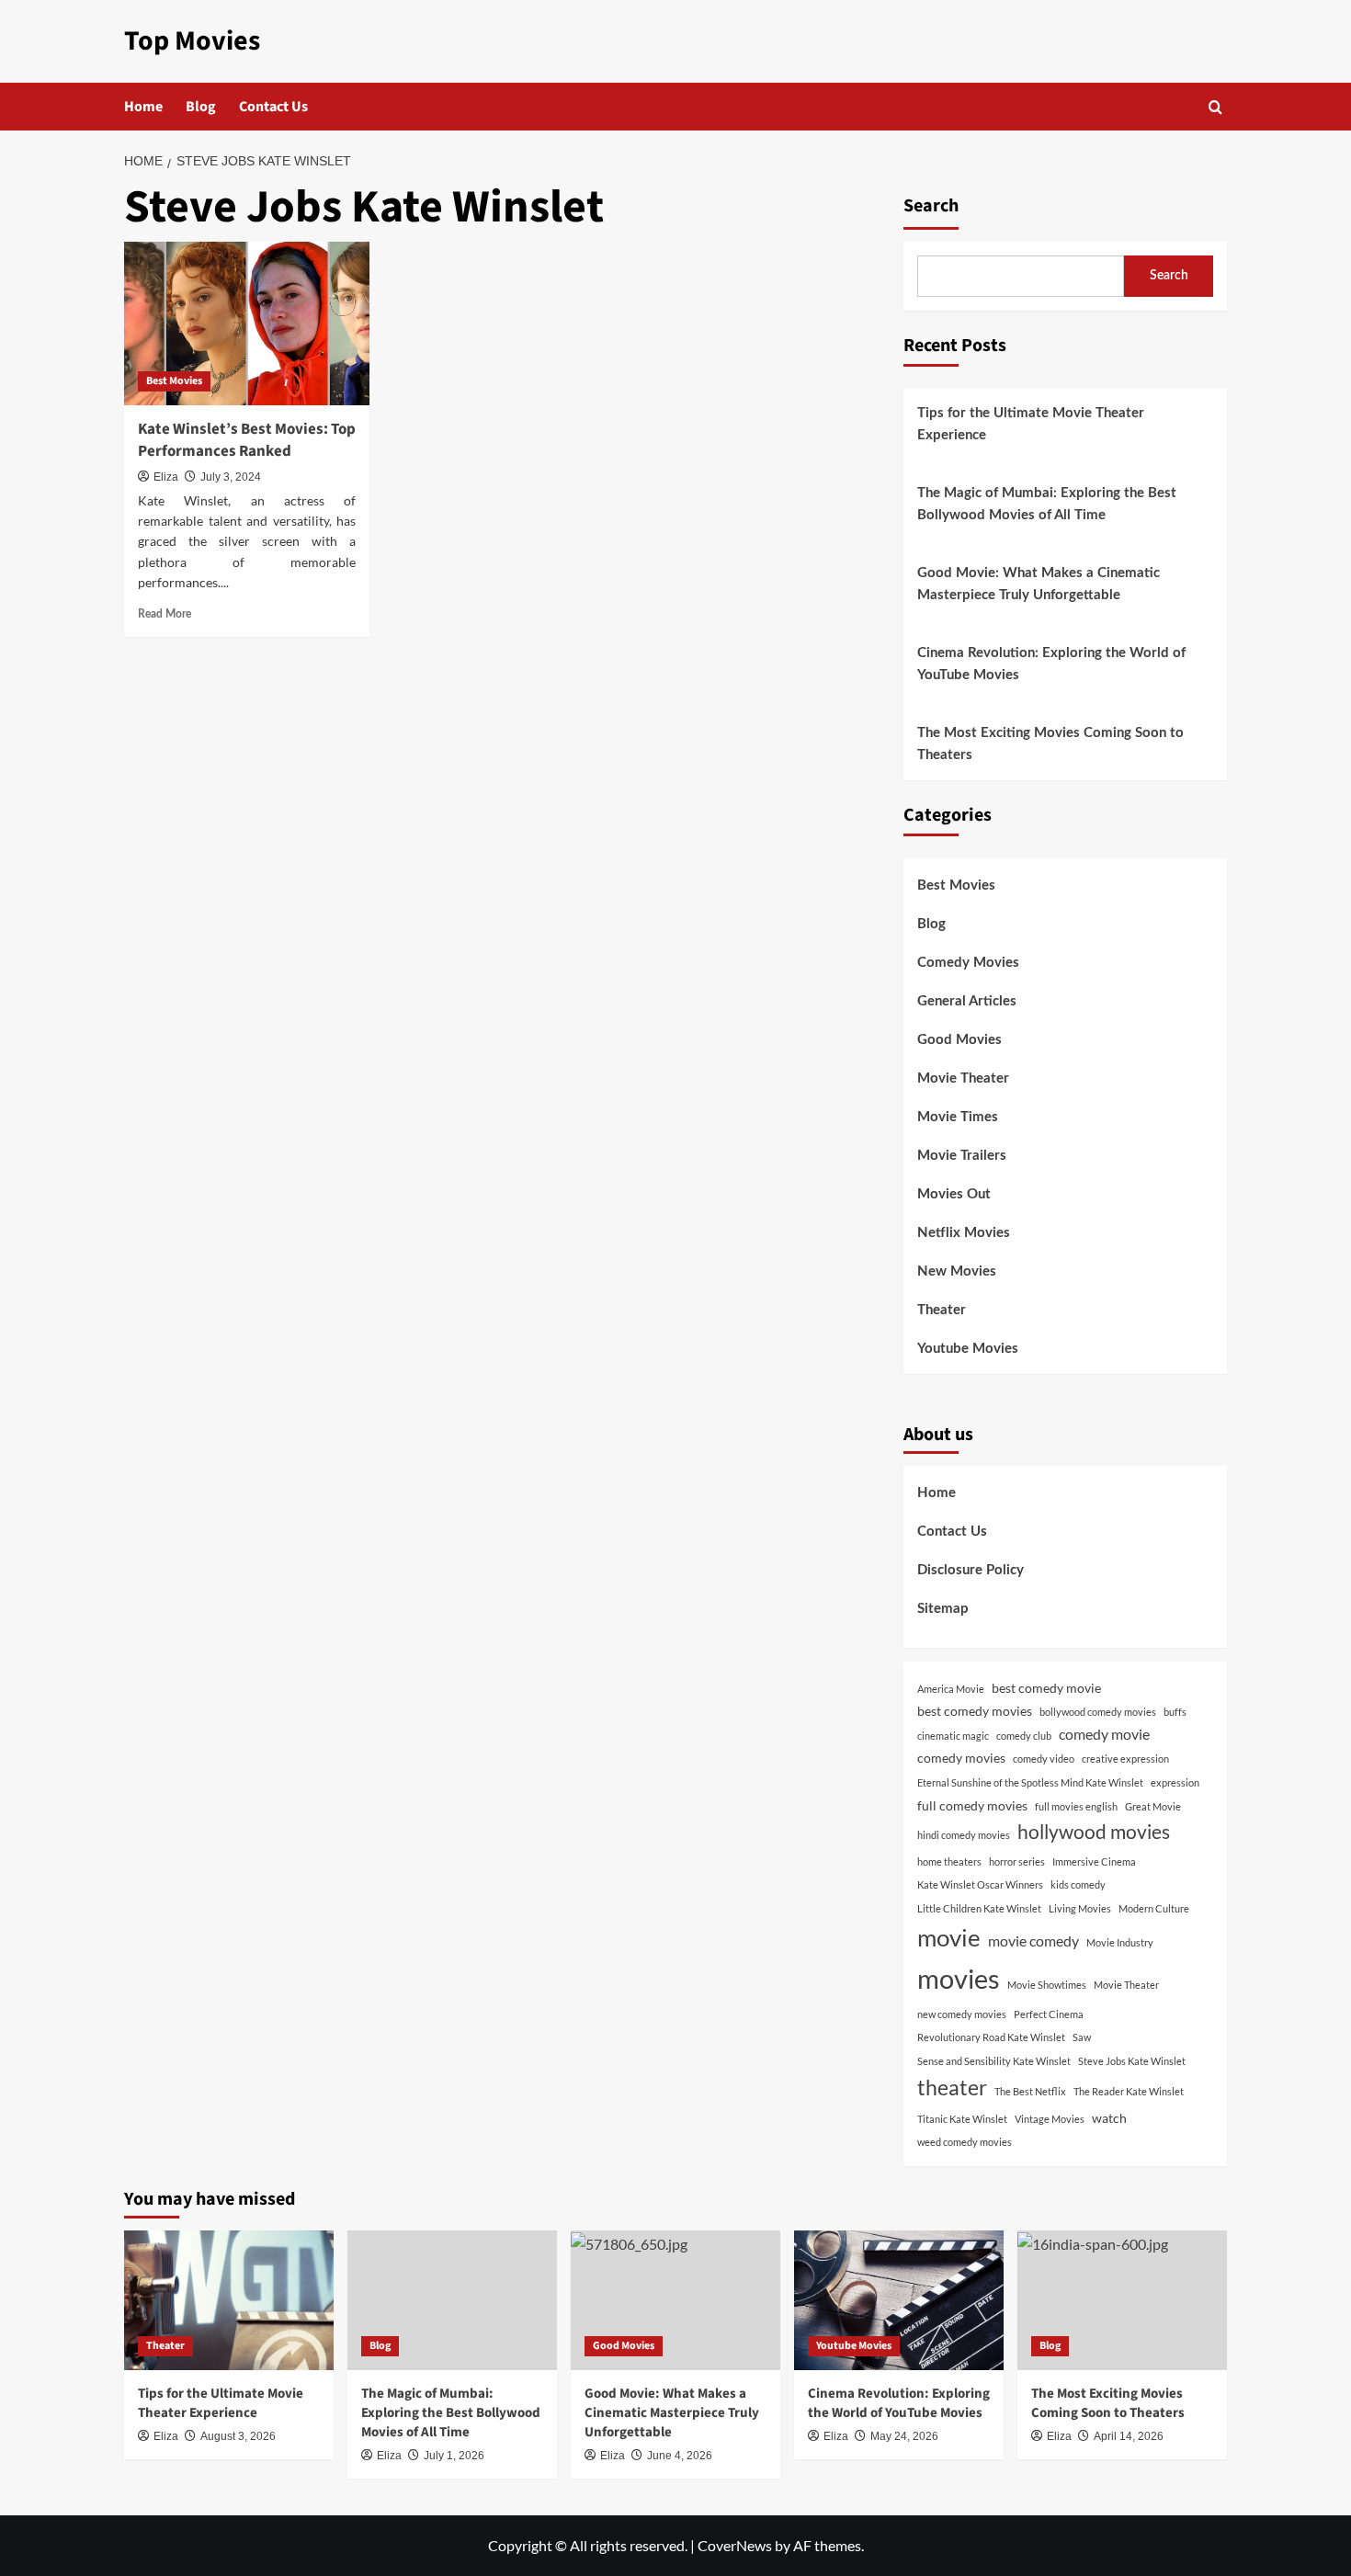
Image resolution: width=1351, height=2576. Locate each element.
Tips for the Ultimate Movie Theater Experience (1031, 424)
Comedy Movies (968, 963)
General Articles (967, 1001)
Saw (1082, 2037)
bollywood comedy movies (1098, 1712)
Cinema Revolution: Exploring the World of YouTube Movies (1051, 664)
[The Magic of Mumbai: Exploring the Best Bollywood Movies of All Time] (452, 2300)
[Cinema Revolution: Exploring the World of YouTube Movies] (899, 2300)
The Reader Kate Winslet (1129, 2091)
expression (1175, 1782)
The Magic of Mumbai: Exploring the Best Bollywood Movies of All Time (1047, 504)
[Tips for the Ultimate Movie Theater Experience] (229, 2300)
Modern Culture (1154, 1908)
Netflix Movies (964, 1233)
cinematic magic (953, 1736)
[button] (1215, 107)
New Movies (957, 1271)
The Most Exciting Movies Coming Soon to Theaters (1050, 744)
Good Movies (959, 1040)
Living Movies (1080, 1908)
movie (949, 1937)
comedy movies (961, 1758)
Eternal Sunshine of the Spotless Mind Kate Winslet (1030, 1782)
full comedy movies (972, 1805)
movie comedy (1033, 1941)
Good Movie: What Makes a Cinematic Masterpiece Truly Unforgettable (1039, 584)
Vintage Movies (1050, 2119)
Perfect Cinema (1049, 2014)
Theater (942, 1310)
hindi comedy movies (964, 1835)
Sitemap (943, 1609)
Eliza (166, 477)
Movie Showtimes (1047, 1985)
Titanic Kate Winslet (962, 2119)
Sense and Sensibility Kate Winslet (994, 2061)
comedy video (1044, 1759)
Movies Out (954, 1194)
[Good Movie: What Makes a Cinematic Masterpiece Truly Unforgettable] (675, 2300)
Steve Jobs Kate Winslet (1132, 2061)
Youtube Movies (968, 1349)
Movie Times (958, 1117)
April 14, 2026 (1129, 2436)
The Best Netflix (1030, 2091)
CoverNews (735, 2545)
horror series (1017, 1861)
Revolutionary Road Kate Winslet (991, 2037)
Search (931, 206)
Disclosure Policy (971, 1570)
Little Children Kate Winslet (979, 1908)
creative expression (1125, 1759)
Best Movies (174, 381)
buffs (1175, 1712)
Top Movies (192, 41)
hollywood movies (1094, 1832)
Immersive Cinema (1094, 1861)
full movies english (1076, 1806)
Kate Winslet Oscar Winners (980, 1884)
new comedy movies (962, 2014)
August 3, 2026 (238, 2436)
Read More (165, 614)
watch (1109, 2118)
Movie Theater (963, 1078)
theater (952, 2087)
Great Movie (1153, 1806)
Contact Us (273, 107)
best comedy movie (1046, 1688)
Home (143, 107)
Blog (201, 107)
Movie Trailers (962, 1156)
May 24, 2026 (904, 2436)
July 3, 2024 (231, 477)
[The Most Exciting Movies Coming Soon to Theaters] (1122, 2300)
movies (959, 1978)
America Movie (951, 1689)
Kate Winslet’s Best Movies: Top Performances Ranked (247, 440)
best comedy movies (975, 1711)
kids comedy (1078, 1884)
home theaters (949, 1861)
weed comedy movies (965, 2142)
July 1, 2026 (454, 2456)
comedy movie (1104, 1734)
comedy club (1024, 1736)
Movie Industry (1120, 1942)
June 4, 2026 (680, 2456)
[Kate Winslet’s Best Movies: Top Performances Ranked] (247, 323)
